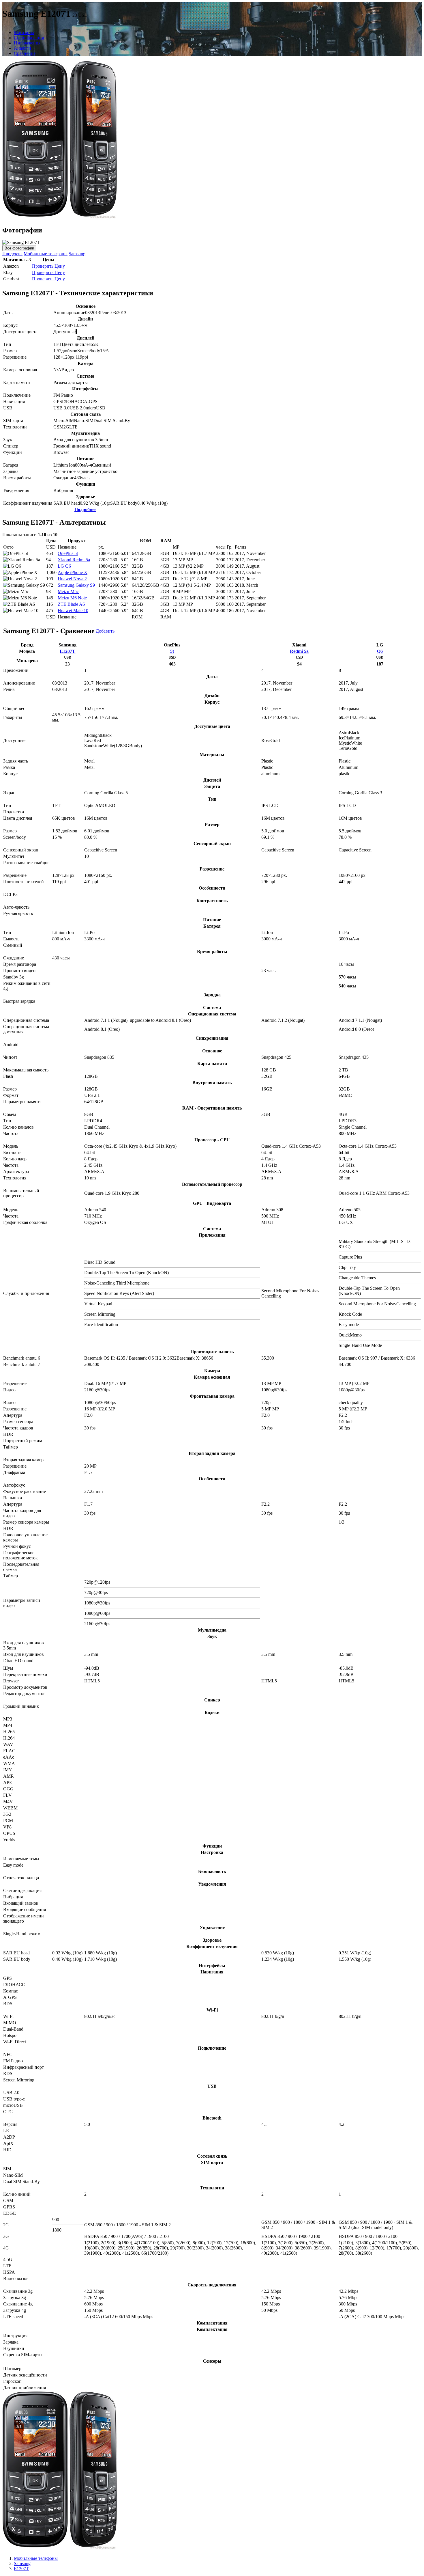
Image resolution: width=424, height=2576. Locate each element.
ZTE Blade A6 (71, 604)
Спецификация (29, 38)
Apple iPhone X (73, 572)
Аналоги (22, 48)
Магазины (24, 32)
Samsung (77, 254)
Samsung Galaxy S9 (76, 585)
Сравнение (25, 53)
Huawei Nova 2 (72, 579)
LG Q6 (64, 566)
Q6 (380, 651)
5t (172, 651)
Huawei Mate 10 (73, 611)
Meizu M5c (68, 591)
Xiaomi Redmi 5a (74, 560)
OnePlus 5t (68, 553)
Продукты (12, 254)
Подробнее (85, 509)
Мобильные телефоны (46, 254)
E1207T (67, 651)
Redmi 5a (299, 651)
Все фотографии (19, 248)
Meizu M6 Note (72, 598)
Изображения (27, 43)
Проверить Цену (48, 266)
